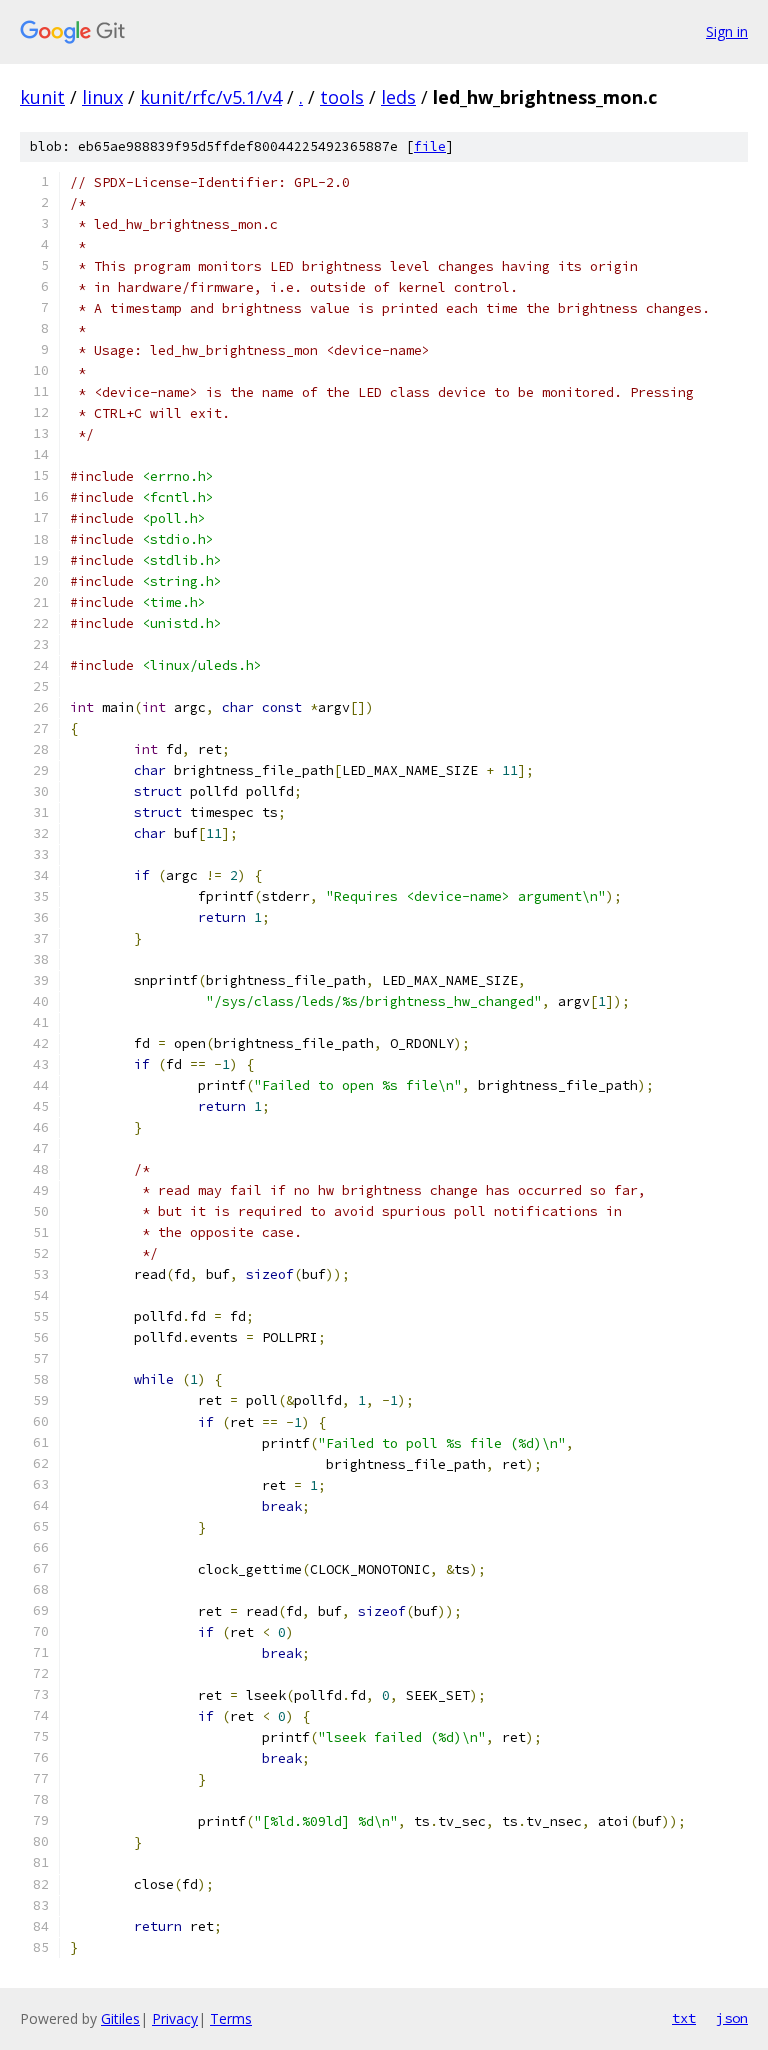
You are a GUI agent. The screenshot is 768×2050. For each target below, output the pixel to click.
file (430, 146)
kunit (42, 97)
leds (398, 97)
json (732, 2018)
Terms (231, 2018)
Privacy (175, 2018)
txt (684, 2018)
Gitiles (120, 2018)
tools (342, 97)
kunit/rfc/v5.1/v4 (211, 97)
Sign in (727, 31)
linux (102, 97)
